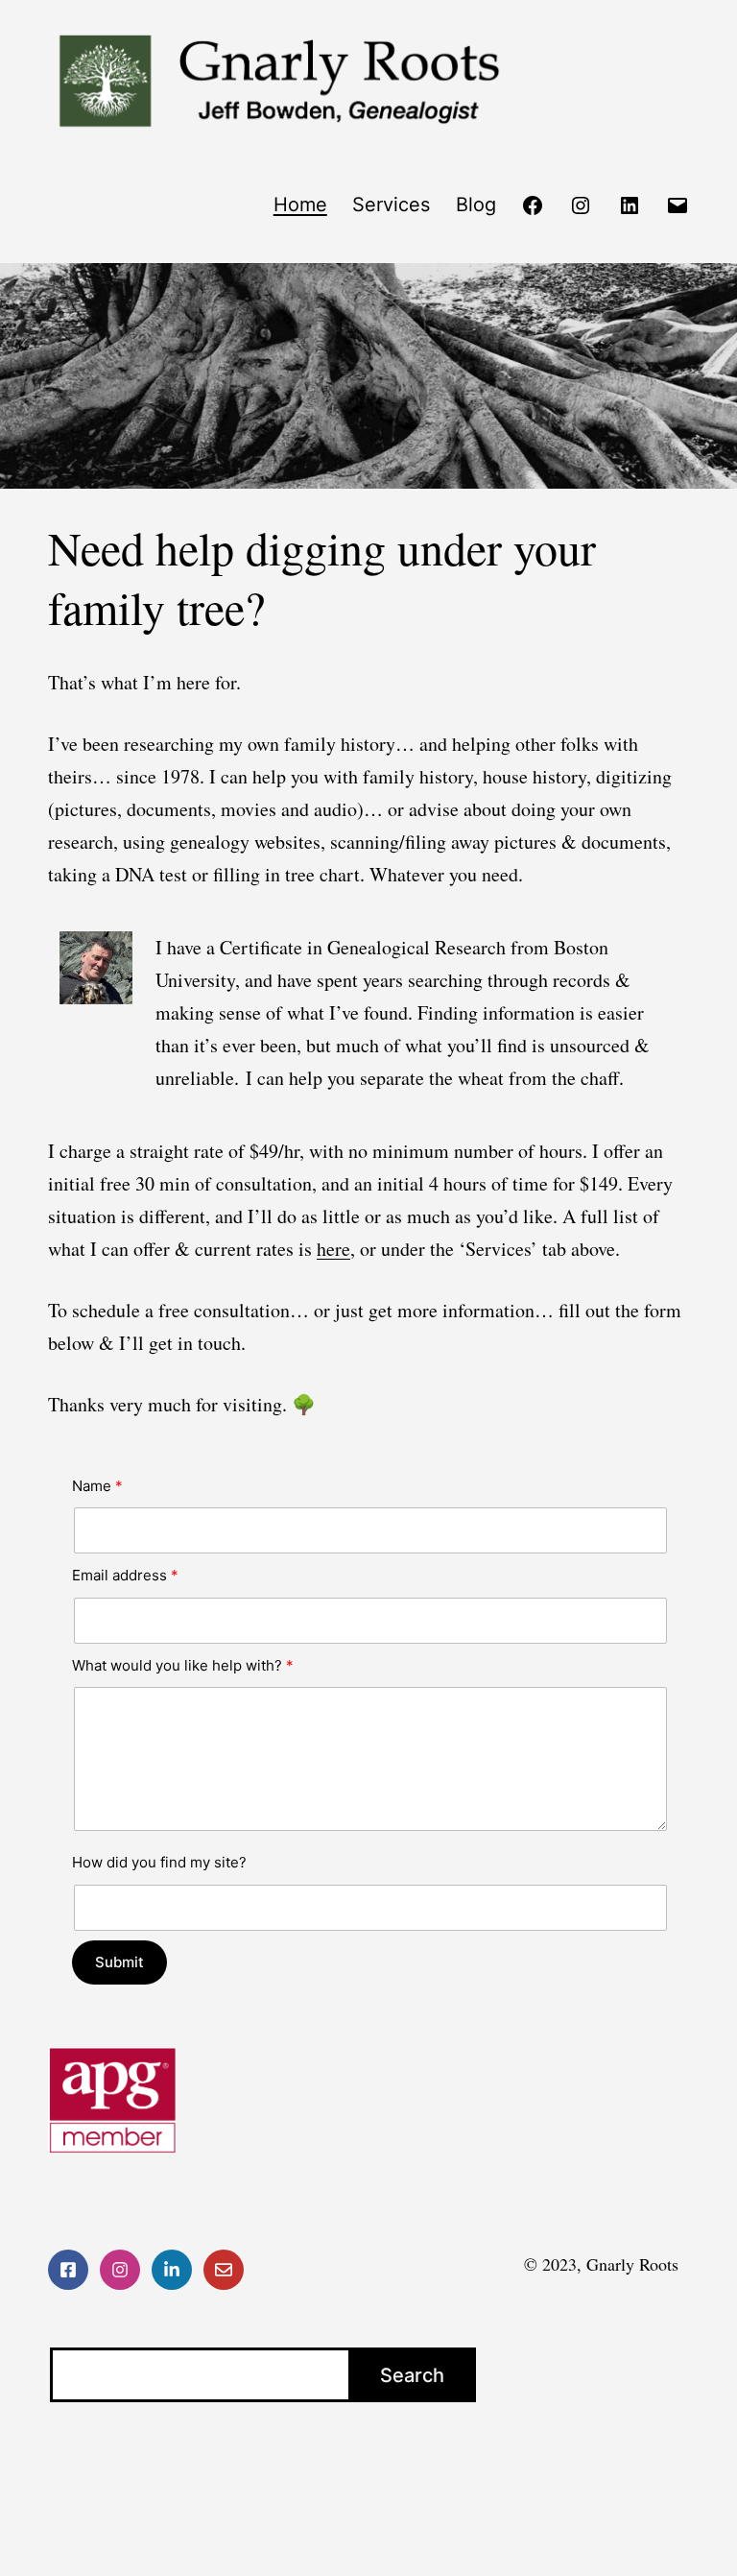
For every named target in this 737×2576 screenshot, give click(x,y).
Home (300, 205)
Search (412, 2375)
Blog (476, 205)
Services (391, 205)
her (329, 1249)
